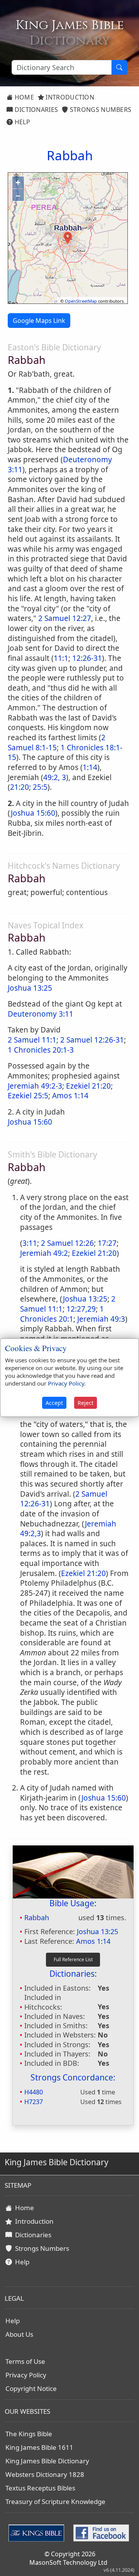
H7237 (34, 2102)
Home (23, 97)
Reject (86, 1403)
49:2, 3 (55, 777)
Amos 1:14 (70, 1096)
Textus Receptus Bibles (40, 2488)
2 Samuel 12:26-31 (92, 1040)
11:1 (61, 658)
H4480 (34, 2092)
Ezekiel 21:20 (88, 1086)
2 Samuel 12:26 (67, 1243)
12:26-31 (87, 658)
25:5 (40, 787)
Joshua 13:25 (30, 988)
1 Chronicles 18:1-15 (65, 753)
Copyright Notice (31, 2388)
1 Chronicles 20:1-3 (41, 1050)
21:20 (19, 787)
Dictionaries (35, 110)
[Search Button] (119, 67)
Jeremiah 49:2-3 (35, 1086)
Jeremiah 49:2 (44, 1253)
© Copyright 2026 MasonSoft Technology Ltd (68, 2558)
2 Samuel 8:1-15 (57, 743)
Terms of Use (25, 2361)
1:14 (90, 767)
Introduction (69, 97)
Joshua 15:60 (33, 813)
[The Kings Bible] (38, 2532)
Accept (54, 1403)
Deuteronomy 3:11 (41, 1014)
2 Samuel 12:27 (65, 618)
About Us (19, 2334)
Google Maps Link (39, 321)
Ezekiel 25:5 (28, 1096)
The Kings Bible (29, 2434)
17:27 (107, 1243)
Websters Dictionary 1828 (45, 2474)
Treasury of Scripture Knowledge (55, 2501)
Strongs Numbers (100, 110)
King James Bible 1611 (39, 2447)
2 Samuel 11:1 (32, 1040)
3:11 (30, 1243)
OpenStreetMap (81, 301)
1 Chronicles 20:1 (62, 1314)
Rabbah (37, 1917)
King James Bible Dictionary (47, 2461)
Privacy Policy (26, 2375)
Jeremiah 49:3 (101, 1319)
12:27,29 (81, 1309)
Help (21, 122)
